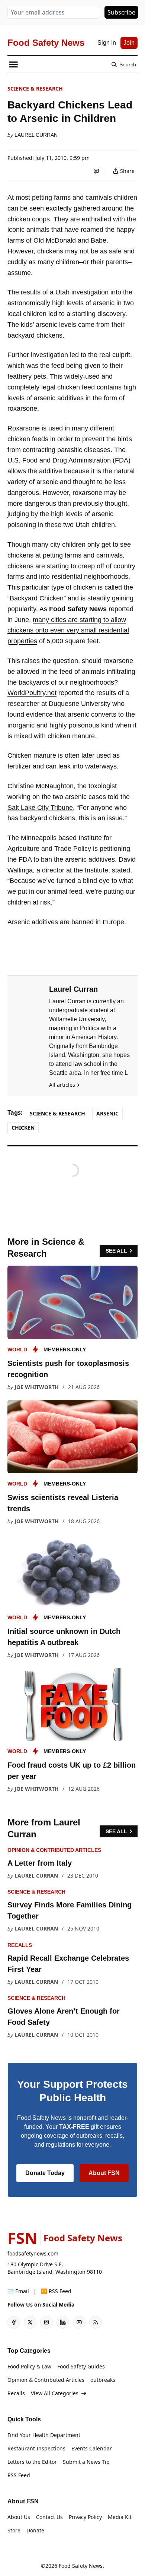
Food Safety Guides (81, 2366)
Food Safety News (81, 2566)
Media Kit (120, 2517)
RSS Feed (19, 2475)
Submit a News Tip (86, 2462)
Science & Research (35, 89)
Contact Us (49, 2517)
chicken (23, 1128)
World (17, 1349)
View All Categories (55, 2393)
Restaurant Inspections (36, 2448)
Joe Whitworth (37, 1387)
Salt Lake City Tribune (40, 808)
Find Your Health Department (44, 2435)
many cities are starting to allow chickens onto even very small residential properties (68, 631)
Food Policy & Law (29, 2366)
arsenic (107, 1113)
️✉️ (18, 2291)
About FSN (104, 2173)
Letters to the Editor (32, 2462)
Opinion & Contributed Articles (54, 1850)
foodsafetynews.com (33, 2253)
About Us (19, 2517)
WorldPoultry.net (32, 693)
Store (14, 2530)
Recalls (20, 1945)
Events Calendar (92, 2448)
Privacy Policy (85, 2517)
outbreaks (103, 2380)
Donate (35, 2530)
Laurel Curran (36, 135)
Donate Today (45, 2173)
